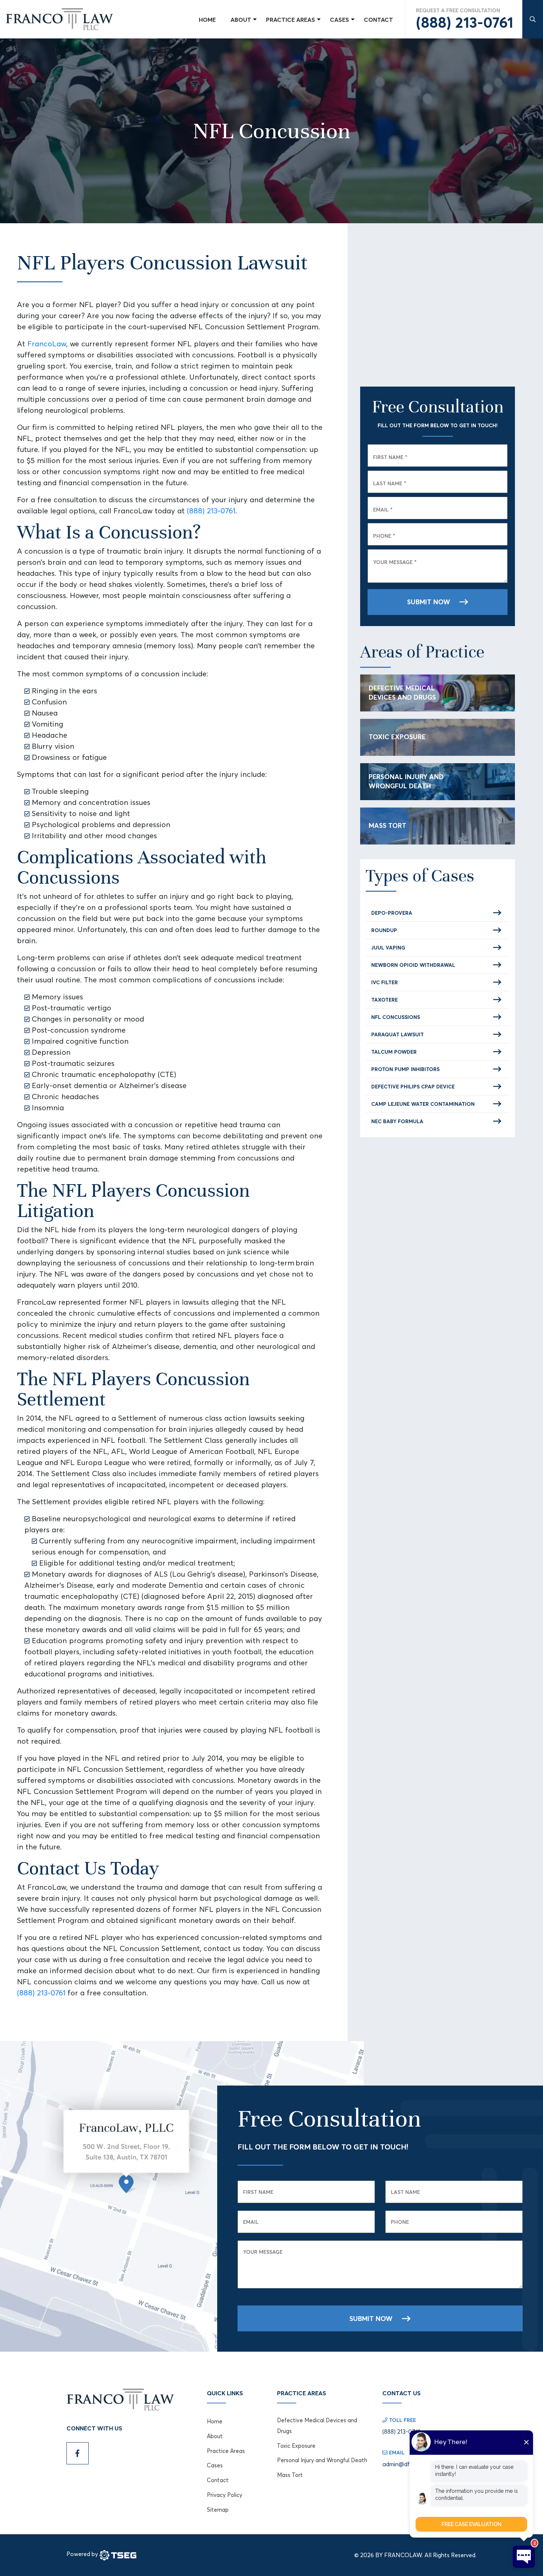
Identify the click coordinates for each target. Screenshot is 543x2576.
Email (383, 509)
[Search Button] (533, 19)
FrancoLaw (47, 344)
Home (215, 2421)
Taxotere (385, 1000)
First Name (390, 457)
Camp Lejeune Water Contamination (423, 1104)
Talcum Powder (394, 1052)
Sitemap (218, 2510)
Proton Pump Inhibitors (405, 1069)
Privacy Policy (225, 2495)
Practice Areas (226, 2451)
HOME (207, 20)
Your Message (395, 562)
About (241, 20)
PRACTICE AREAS (291, 20)
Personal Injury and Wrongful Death (406, 781)
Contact (218, 2480)
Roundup (384, 930)
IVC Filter (385, 982)
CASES (339, 20)
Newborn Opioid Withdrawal (413, 965)
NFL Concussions (396, 1017)
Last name (405, 2192)
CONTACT (378, 20)
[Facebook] (78, 2453)
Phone (384, 536)
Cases (215, 2465)
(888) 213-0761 (465, 23)
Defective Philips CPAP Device (413, 1087)
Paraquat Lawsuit (397, 1034)
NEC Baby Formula (397, 1121)
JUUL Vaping (388, 948)
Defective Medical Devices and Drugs (402, 692)
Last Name (390, 483)
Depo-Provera (392, 913)
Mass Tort (387, 825)
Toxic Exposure (397, 737)
